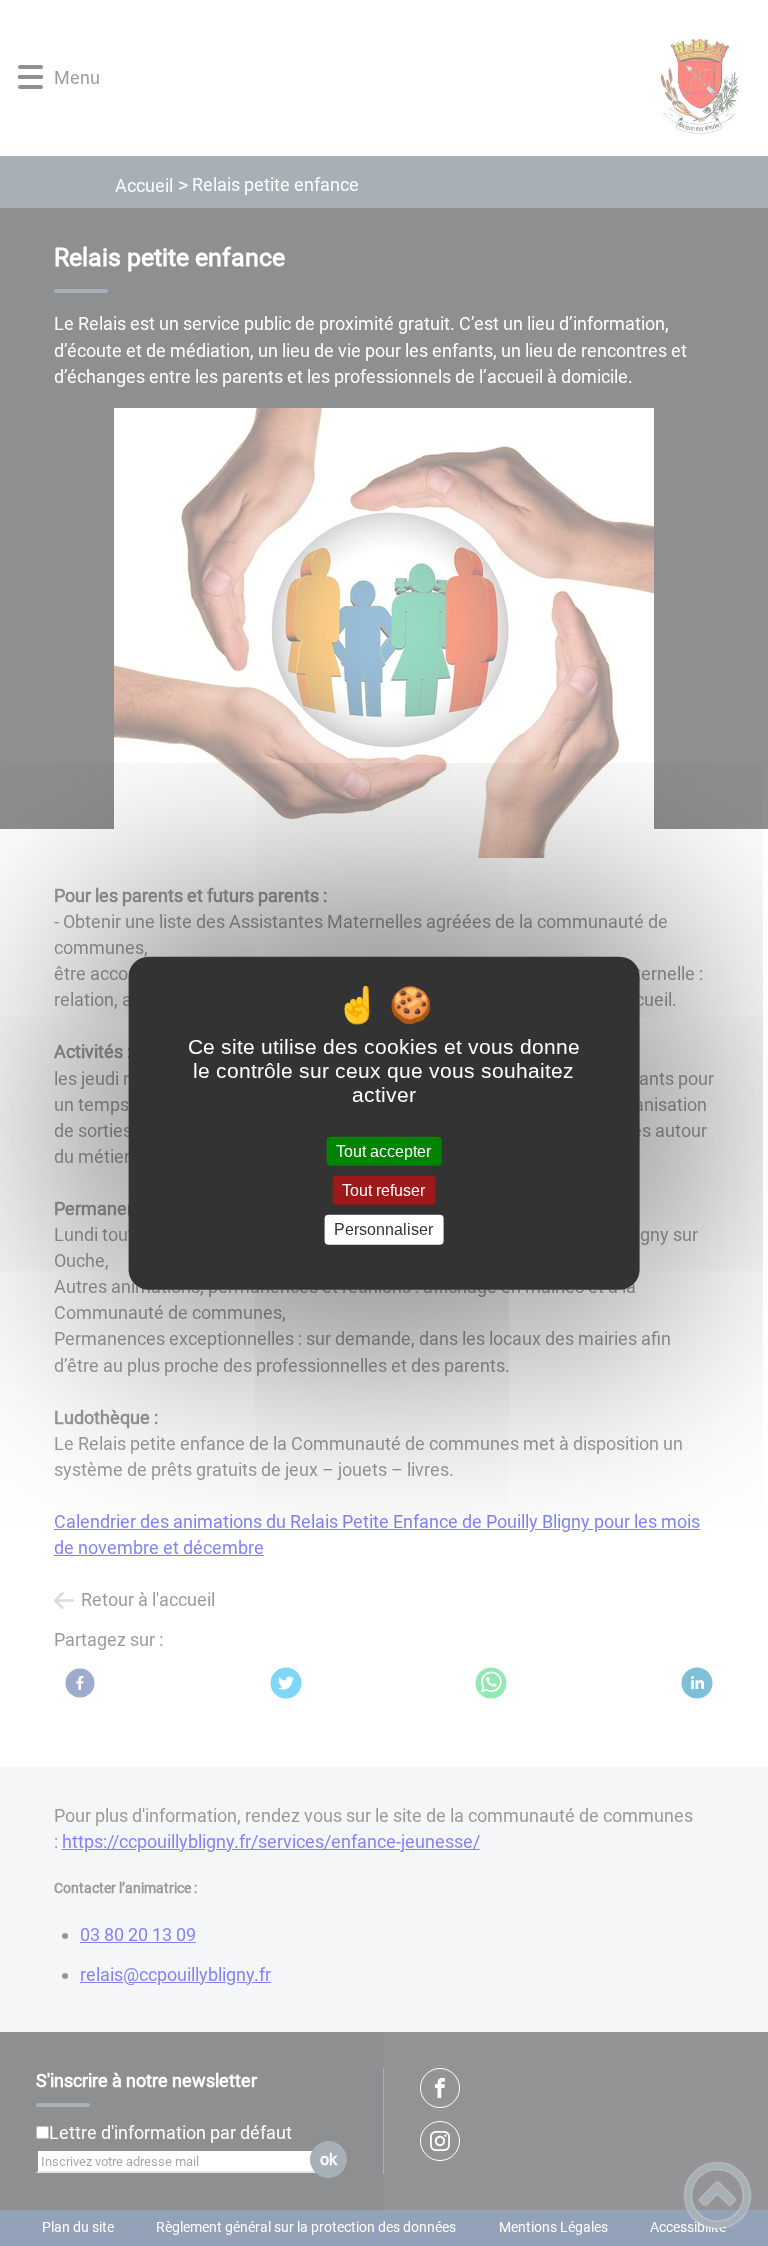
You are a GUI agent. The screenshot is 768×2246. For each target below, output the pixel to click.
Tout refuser (383, 1190)
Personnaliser (383, 1229)
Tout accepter (383, 1151)
